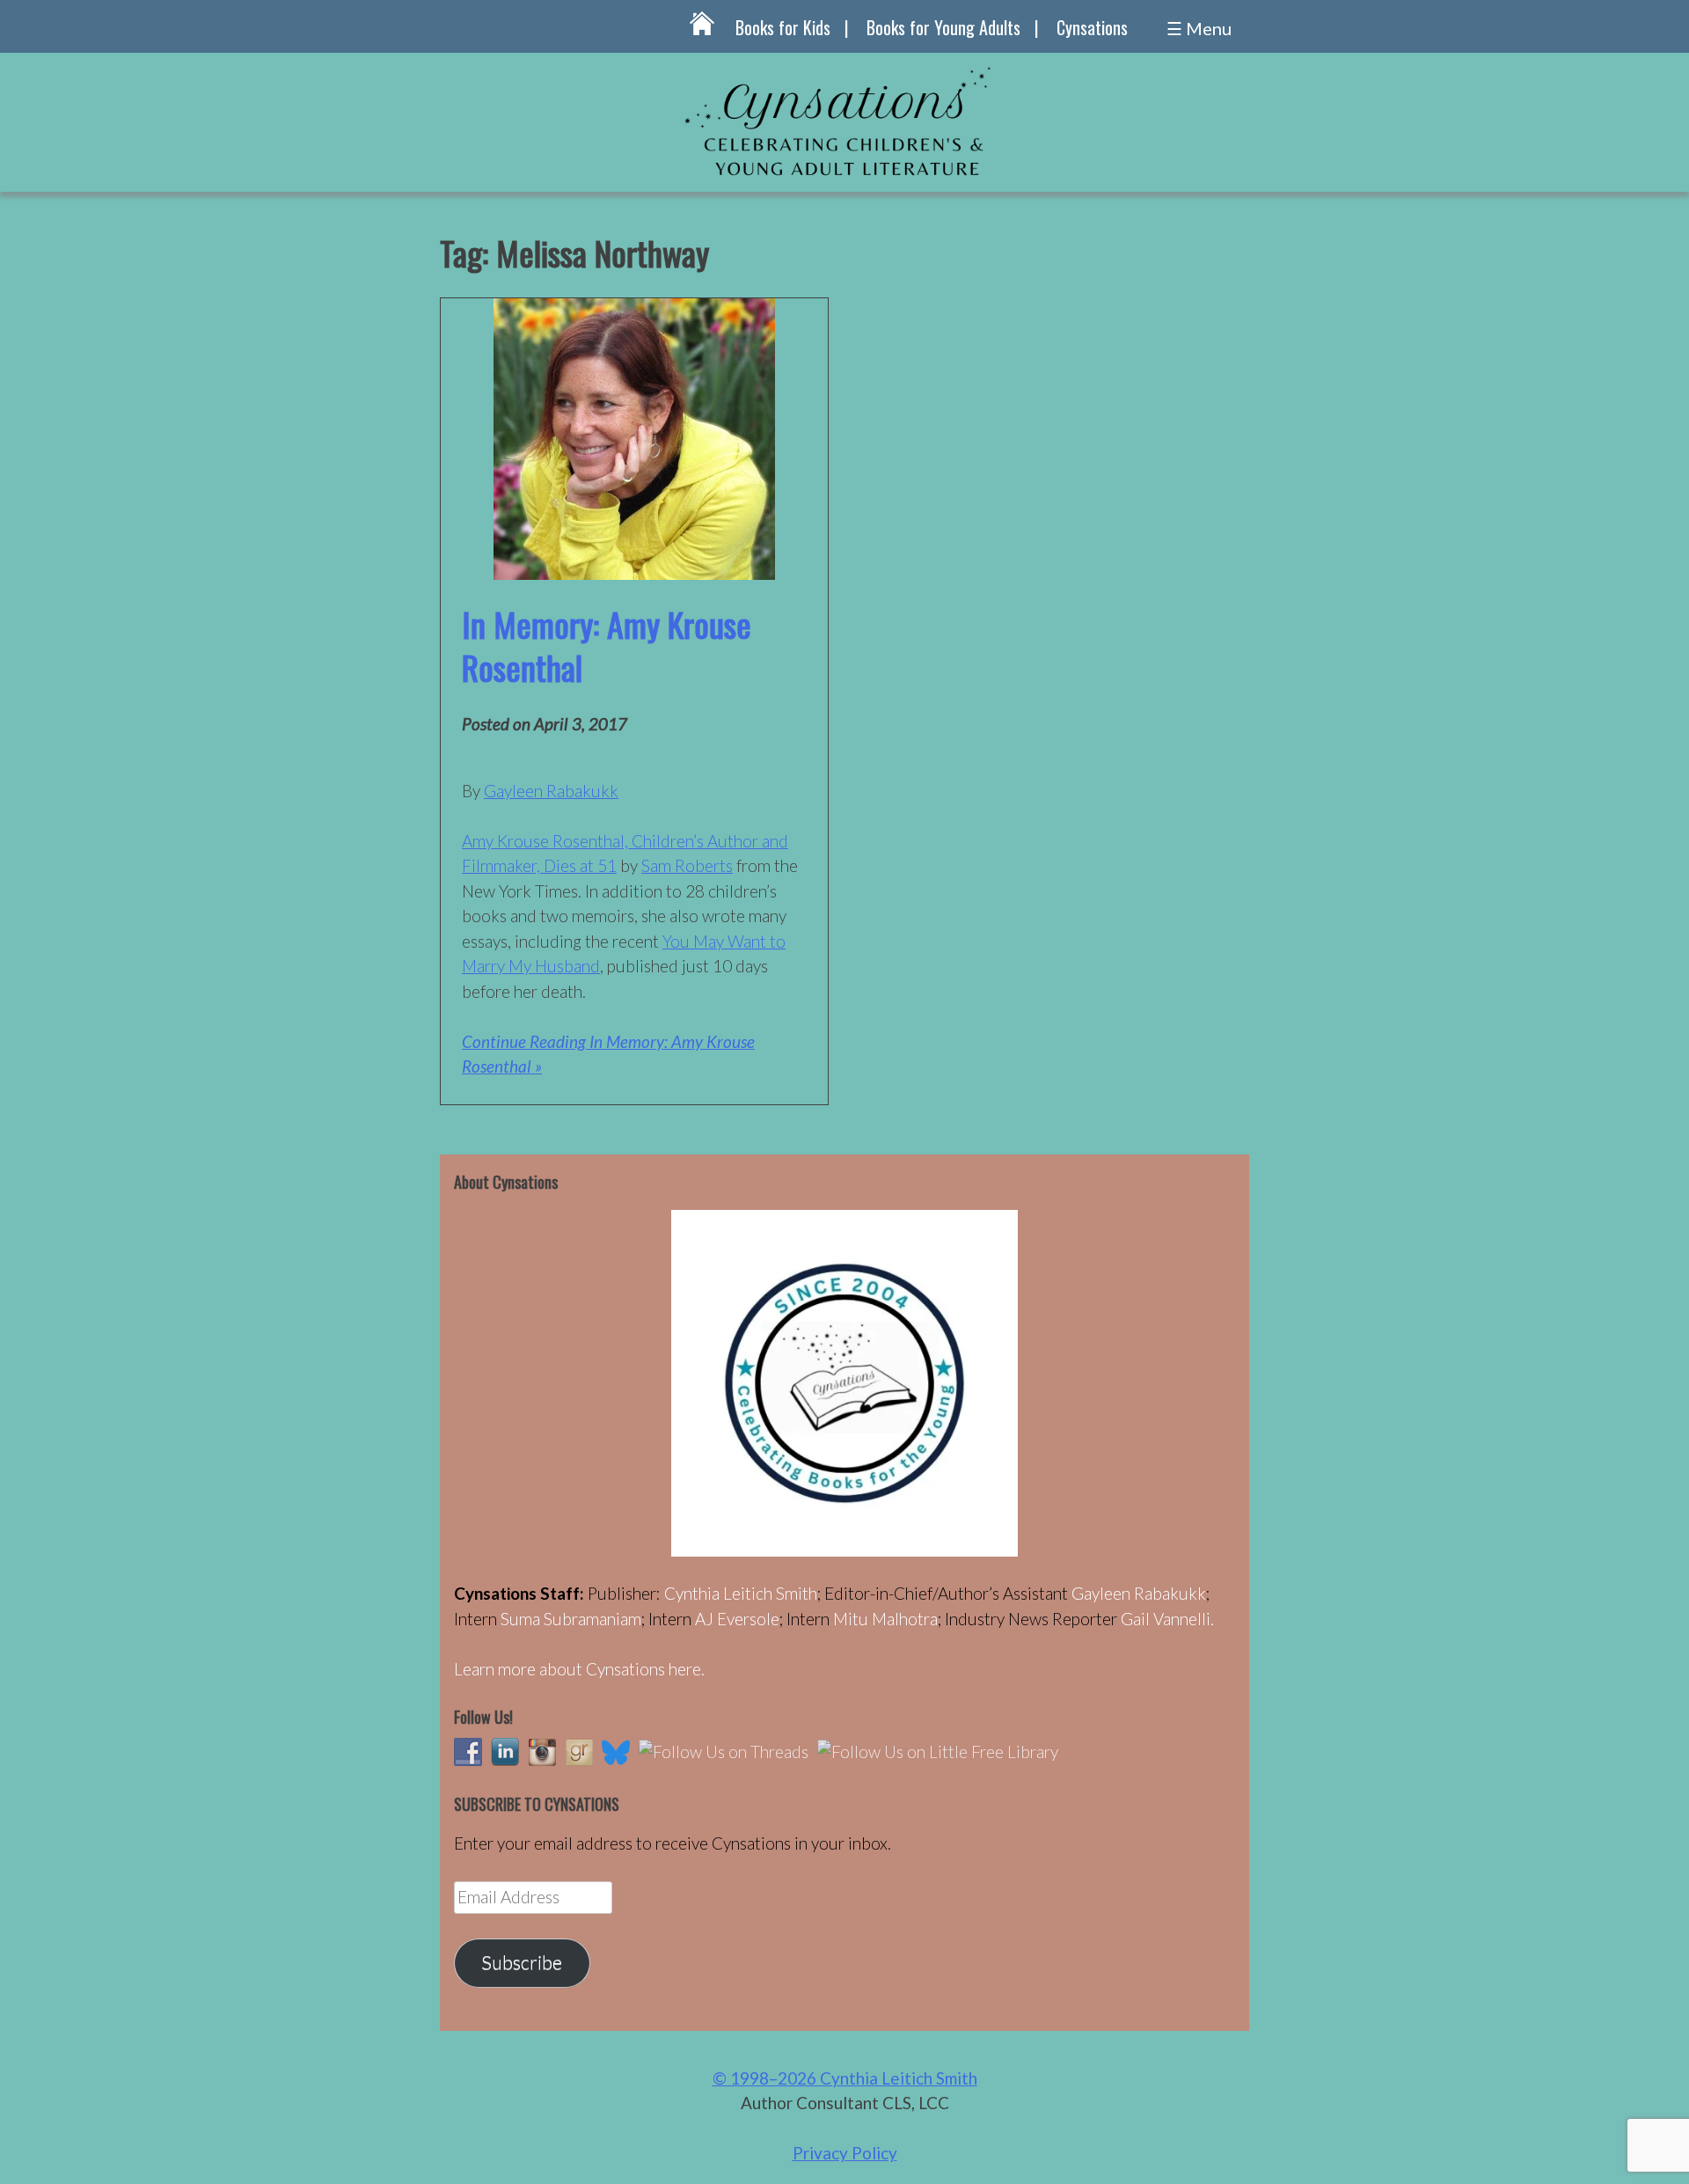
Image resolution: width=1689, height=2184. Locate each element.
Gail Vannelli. (1167, 1619)
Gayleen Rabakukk (551, 791)
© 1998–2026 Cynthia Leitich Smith (845, 2078)
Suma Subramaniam (571, 1619)
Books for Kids (783, 27)
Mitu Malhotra (885, 1619)
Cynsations (1092, 27)
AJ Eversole (737, 1619)
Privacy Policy (845, 2153)
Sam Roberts (687, 865)
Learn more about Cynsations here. (579, 1669)
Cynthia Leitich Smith (741, 1593)
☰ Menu (1199, 28)
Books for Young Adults (943, 27)
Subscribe (522, 1962)
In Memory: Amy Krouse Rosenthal (607, 645)
